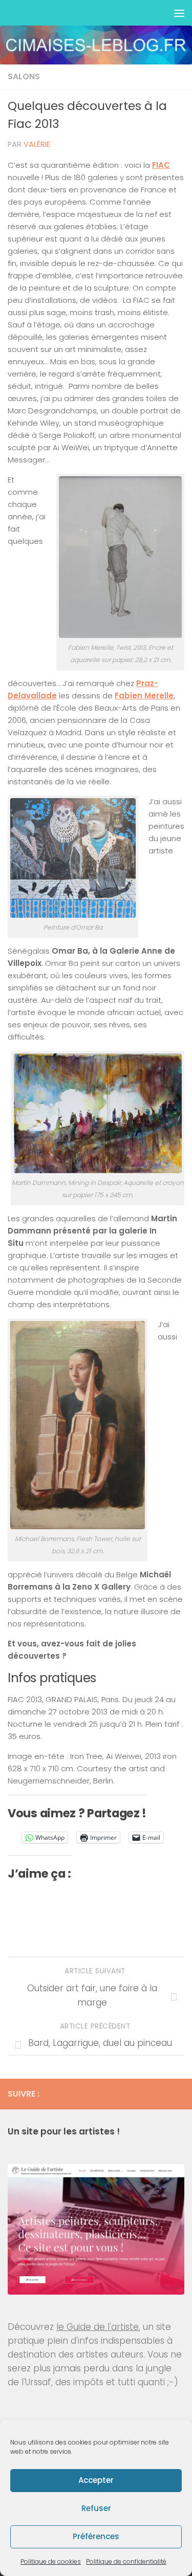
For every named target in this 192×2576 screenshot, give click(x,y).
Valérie (37, 144)
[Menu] (179, 13)
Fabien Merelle (144, 696)
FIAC (161, 165)
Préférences (96, 2536)
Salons (24, 76)
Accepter (96, 2480)
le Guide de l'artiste (98, 2327)
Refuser (96, 2508)
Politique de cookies (51, 2561)
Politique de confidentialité (126, 2561)
